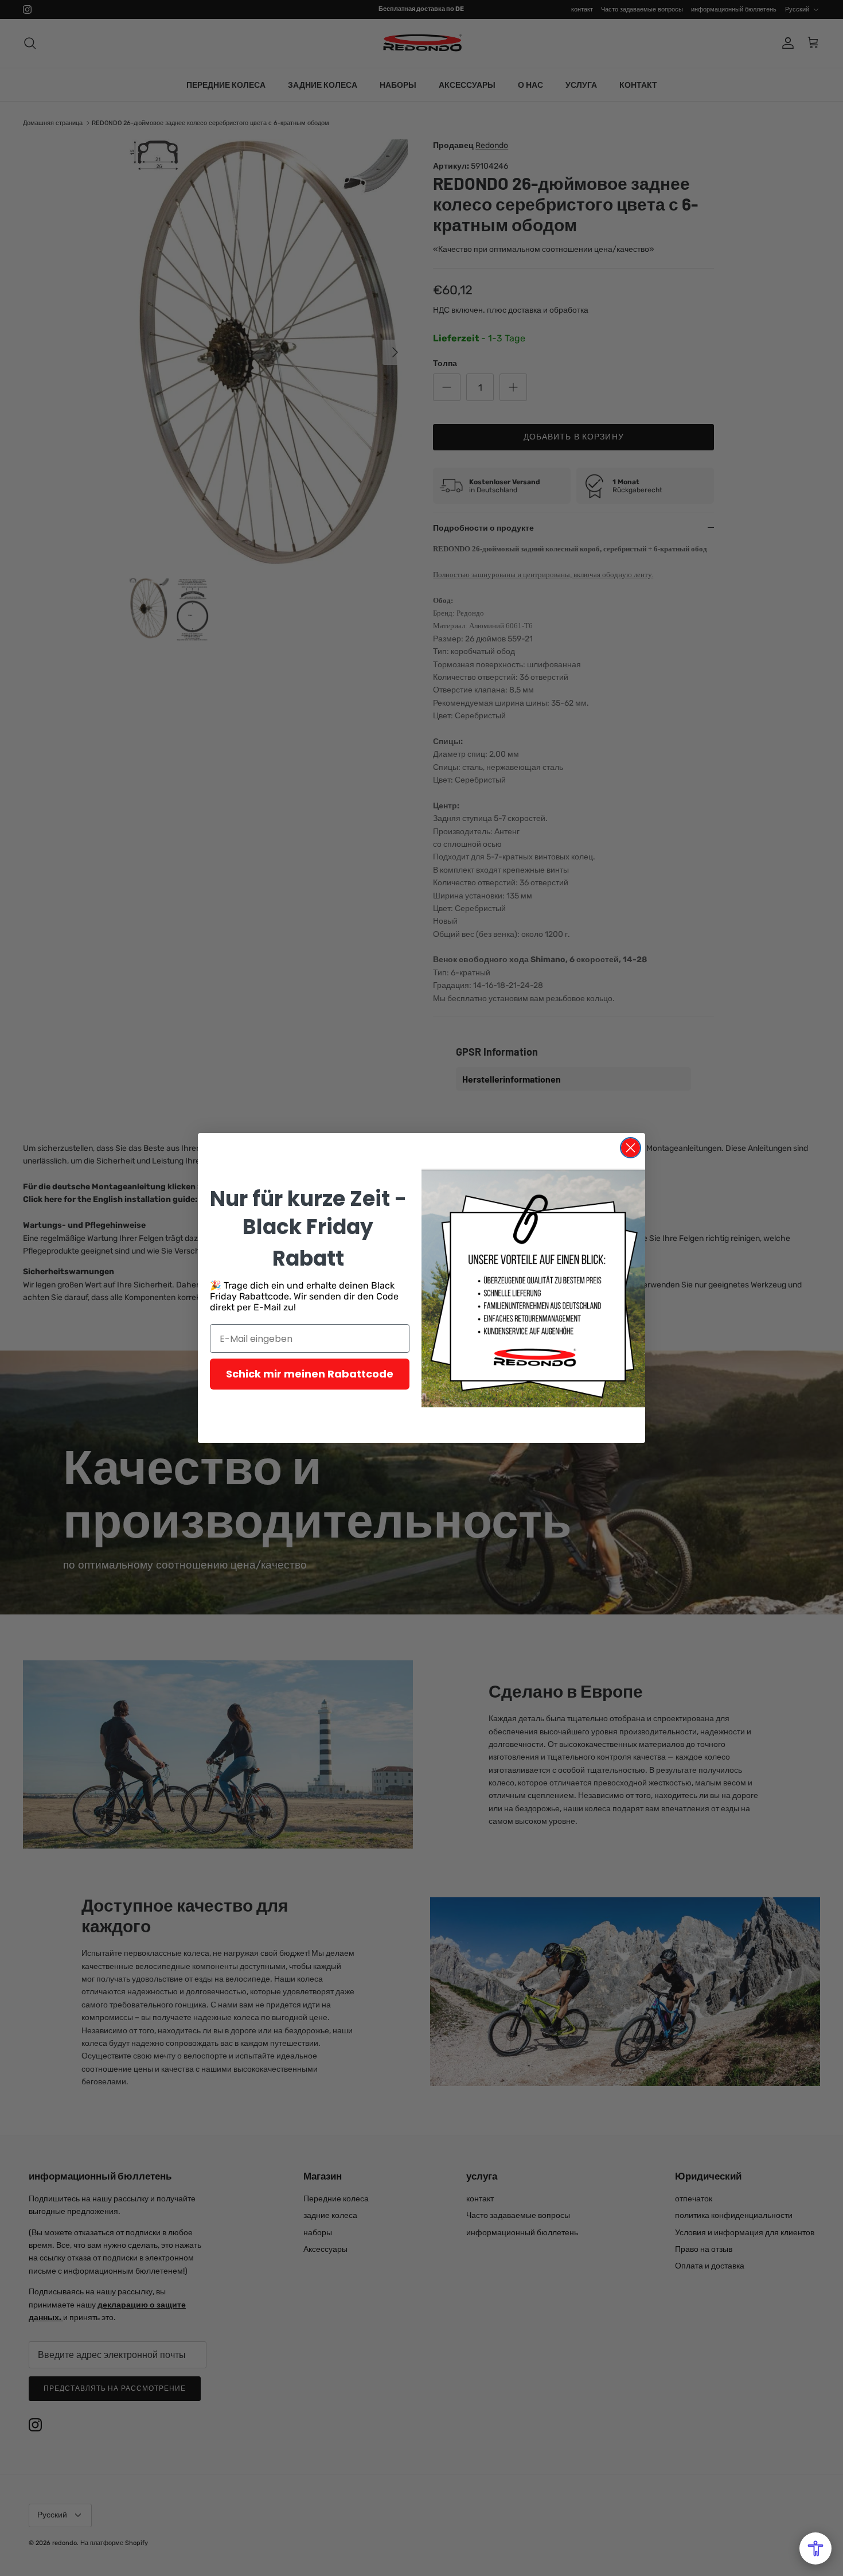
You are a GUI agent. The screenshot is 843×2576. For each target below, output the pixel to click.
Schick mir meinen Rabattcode (310, 1374)
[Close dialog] (631, 1148)
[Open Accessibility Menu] (815, 2548)
